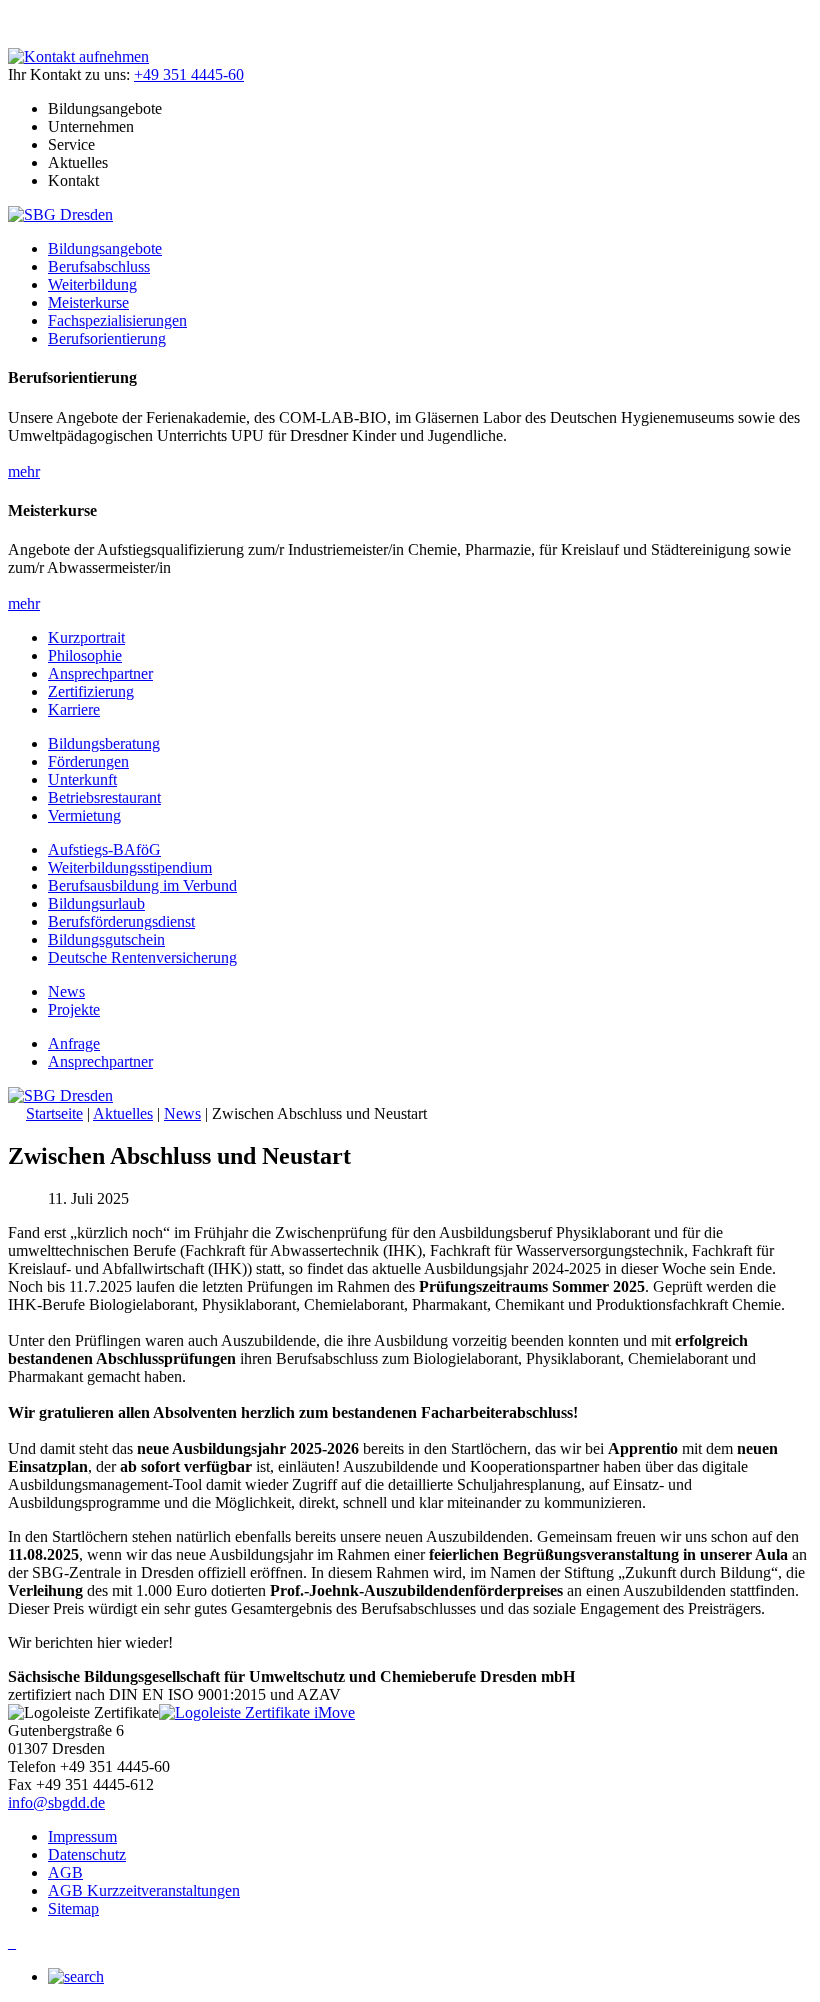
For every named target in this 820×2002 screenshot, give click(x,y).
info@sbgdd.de (56, 1802)
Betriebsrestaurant (104, 797)
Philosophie (85, 655)
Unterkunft (82, 779)
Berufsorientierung (107, 338)
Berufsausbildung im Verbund (142, 885)
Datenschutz (87, 1854)
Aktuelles (123, 1113)
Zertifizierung (91, 691)
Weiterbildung (92, 284)
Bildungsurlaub (96, 903)
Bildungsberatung (104, 743)
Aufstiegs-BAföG (104, 849)
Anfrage (74, 1043)
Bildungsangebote (105, 248)
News (66, 991)
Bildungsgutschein (106, 939)
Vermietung (84, 815)
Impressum (82, 1836)
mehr (24, 471)
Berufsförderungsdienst (121, 921)
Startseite (54, 1113)
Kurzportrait (86, 637)
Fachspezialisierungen (117, 320)
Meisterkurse (88, 302)
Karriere (74, 709)
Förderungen (88, 761)
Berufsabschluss (99, 266)
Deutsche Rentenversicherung (142, 957)
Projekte (74, 1009)
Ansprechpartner (100, 673)
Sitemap (73, 1908)
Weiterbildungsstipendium (130, 867)
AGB (65, 1872)
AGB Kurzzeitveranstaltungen (144, 1890)
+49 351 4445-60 (189, 74)
